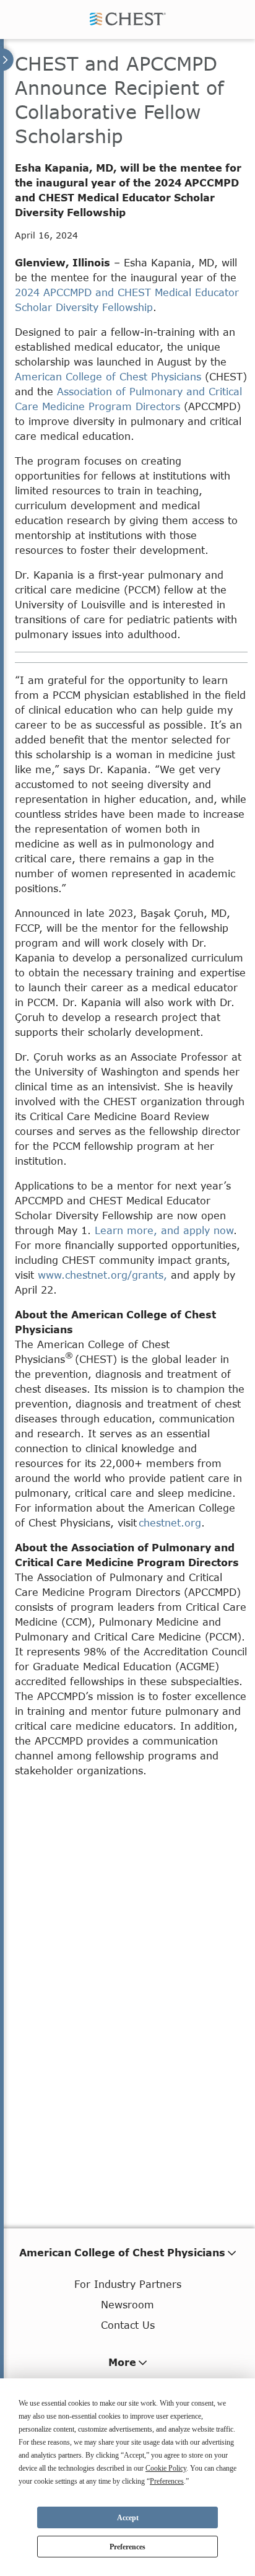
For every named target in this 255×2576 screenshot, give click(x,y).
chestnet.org (170, 1522)
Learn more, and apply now (164, 1230)
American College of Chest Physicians (108, 376)
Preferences (127, 2547)
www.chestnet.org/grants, (102, 1275)
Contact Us (128, 2325)
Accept (128, 2518)
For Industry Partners (128, 2284)
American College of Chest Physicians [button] (122, 2252)
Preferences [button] (167, 2481)
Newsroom (127, 2304)
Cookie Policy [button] (166, 2468)
